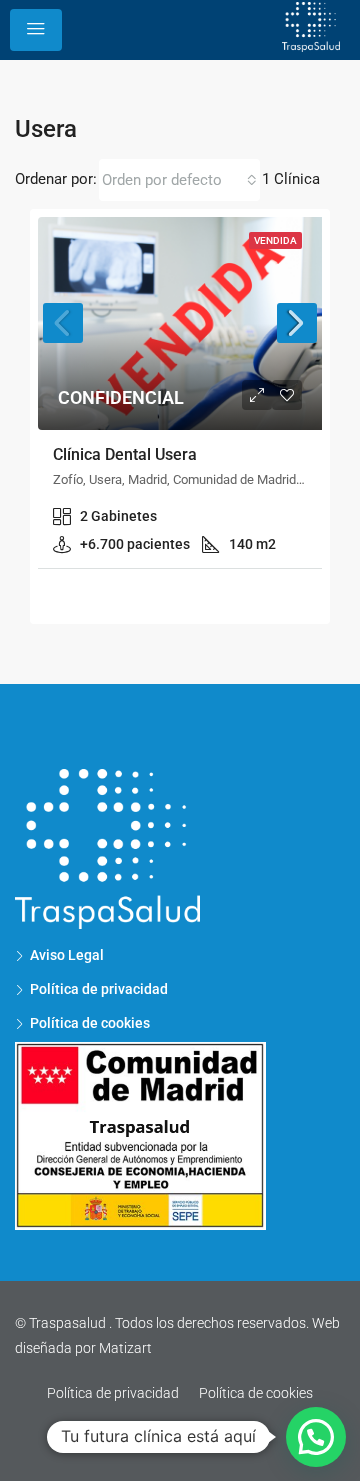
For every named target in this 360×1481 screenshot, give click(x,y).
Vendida (275, 240)
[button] (316, 1437)
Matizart (125, 1348)
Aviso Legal (67, 955)
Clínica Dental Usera (125, 454)
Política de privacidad (99, 989)
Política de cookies (256, 1393)
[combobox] (179, 180)
